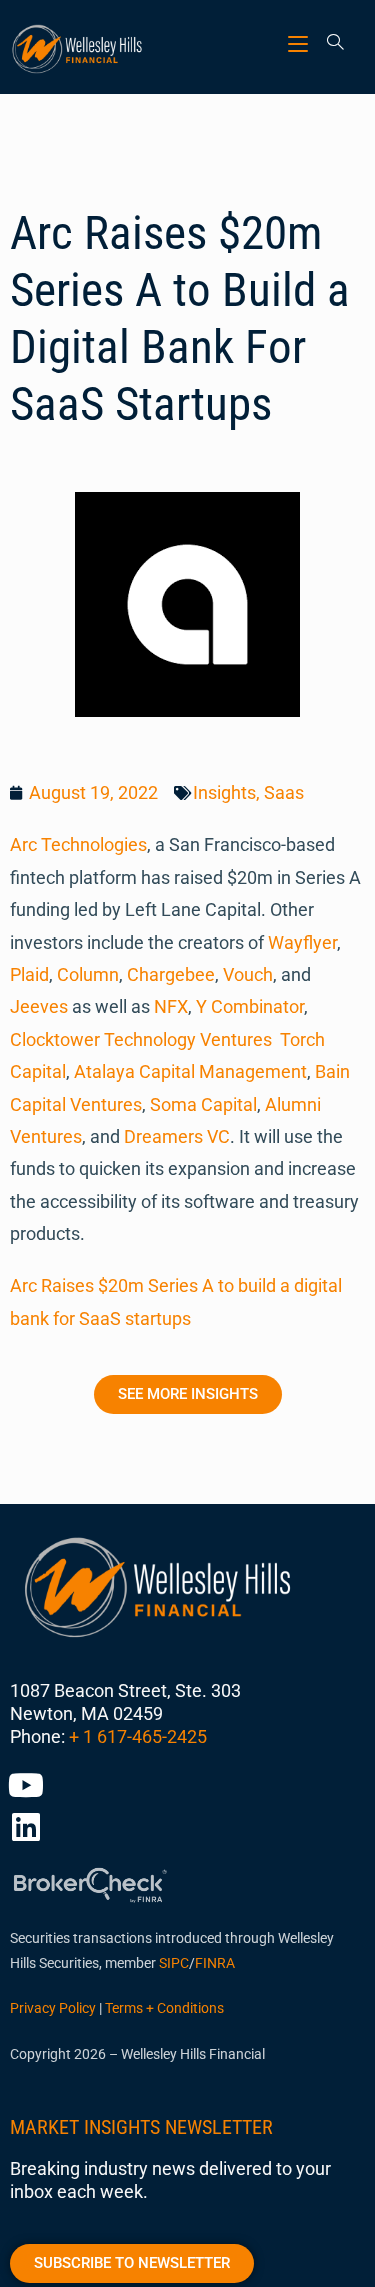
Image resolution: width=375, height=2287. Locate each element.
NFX (171, 1006)
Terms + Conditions (164, 2008)
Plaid (29, 974)
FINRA (215, 1963)
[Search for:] (328, 43)
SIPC (174, 1963)
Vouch (248, 974)
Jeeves (39, 1006)
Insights (224, 792)
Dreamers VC (177, 1136)
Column (88, 974)
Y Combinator (250, 1006)
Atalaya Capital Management (190, 1071)
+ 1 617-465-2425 (138, 1736)
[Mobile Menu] (300, 43)
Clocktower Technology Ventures (141, 1039)
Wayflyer (302, 942)
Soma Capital (203, 1104)
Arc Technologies (78, 844)
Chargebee (171, 974)
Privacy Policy (53, 2008)
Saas (284, 792)
